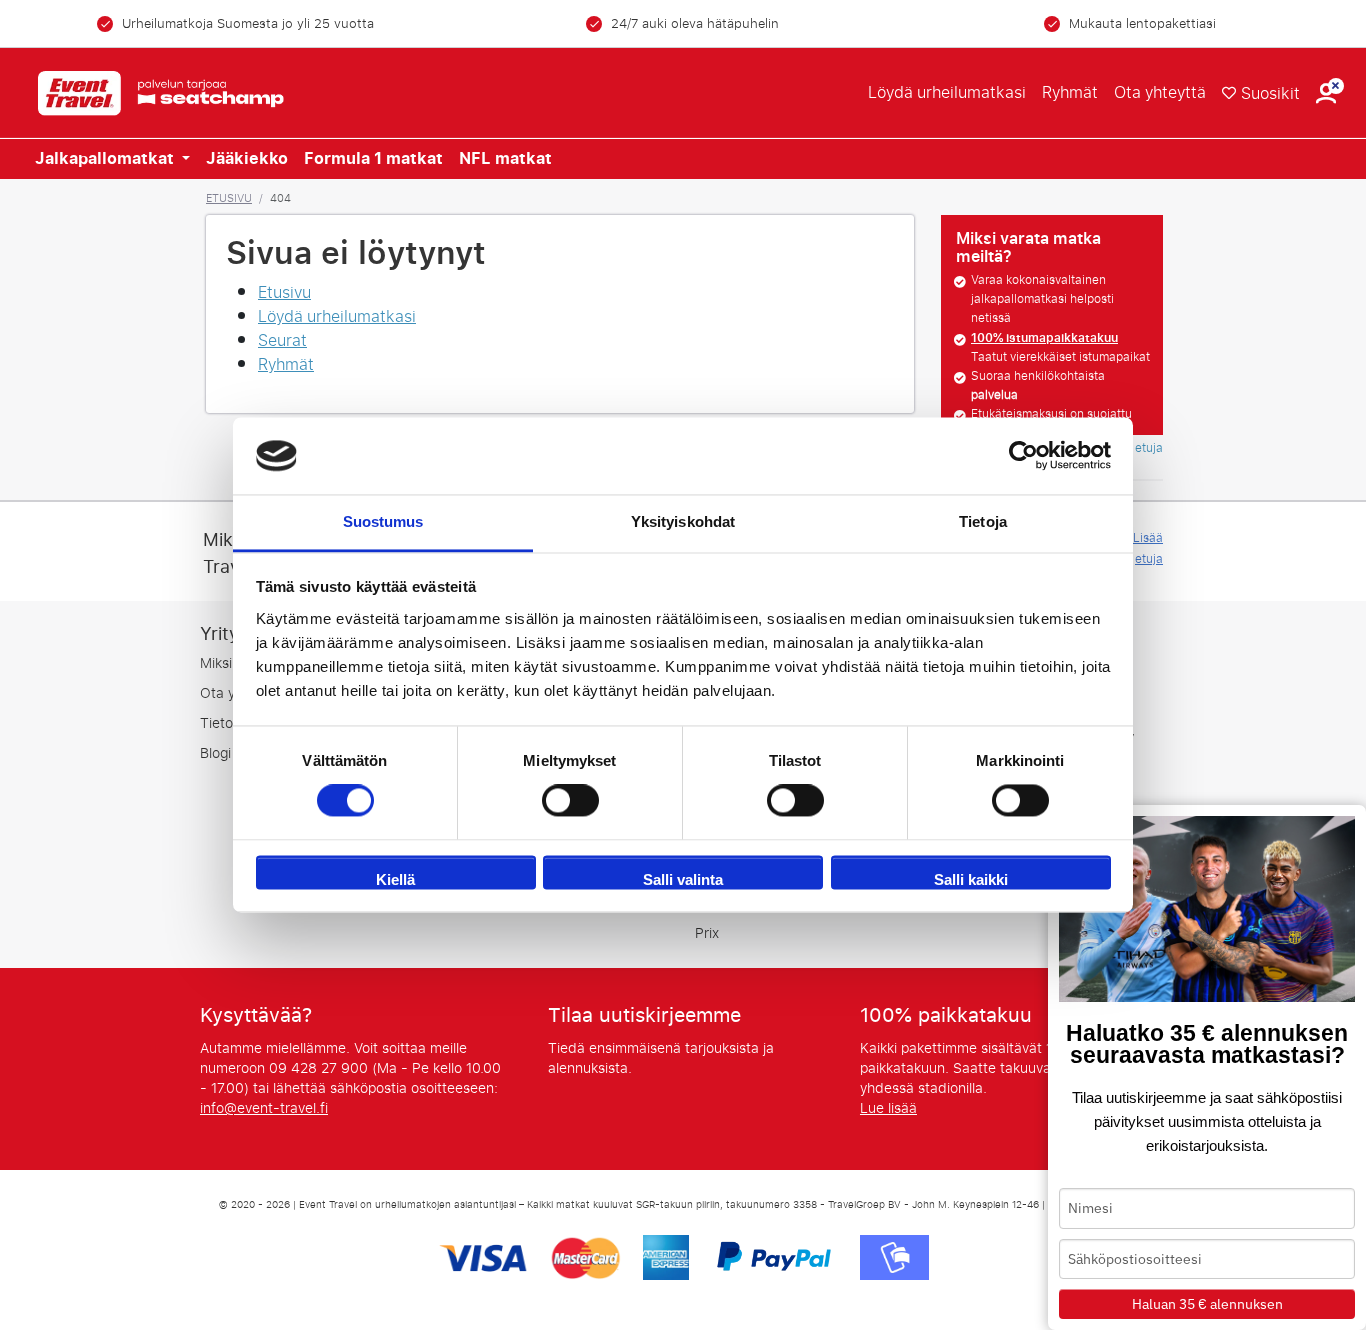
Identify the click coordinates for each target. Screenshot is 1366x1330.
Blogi (215, 753)
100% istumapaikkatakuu (1044, 338)
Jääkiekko (247, 159)
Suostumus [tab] (383, 521)
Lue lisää (888, 1108)
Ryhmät (1070, 92)
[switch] (570, 801)
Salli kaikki (971, 879)
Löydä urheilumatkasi (947, 92)
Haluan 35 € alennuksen (1207, 1304)
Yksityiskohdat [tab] (683, 521)
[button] (1326, 93)
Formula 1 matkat (373, 159)
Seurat (282, 340)
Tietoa (220, 723)
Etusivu (229, 198)
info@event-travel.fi (264, 1108)
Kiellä (395, 879)
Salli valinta (683, 879)
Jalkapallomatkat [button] (106, 159)
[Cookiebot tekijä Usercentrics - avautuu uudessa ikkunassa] (1023, 456)
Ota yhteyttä (1160, 92)
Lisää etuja (1148, 548)
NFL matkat (505, 159)
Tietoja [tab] (983, 521)
